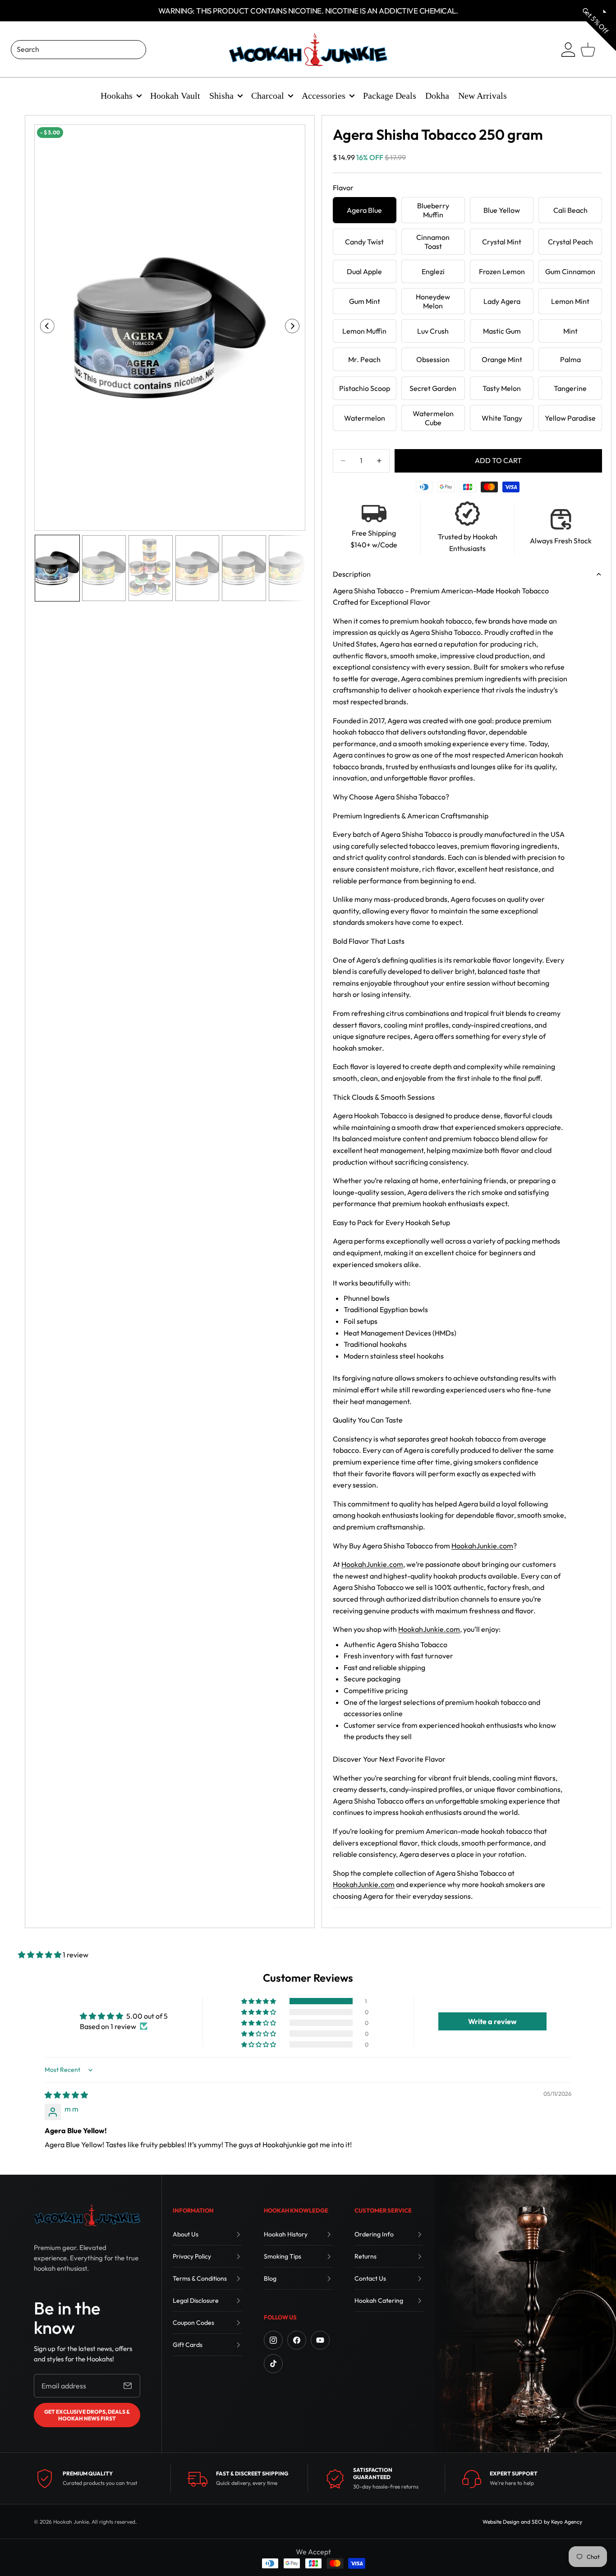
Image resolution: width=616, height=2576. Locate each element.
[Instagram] (273, 2340)
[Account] (568, 50)
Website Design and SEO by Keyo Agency (532, 2522)
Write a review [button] (492, 2021)
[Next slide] (295, 328)
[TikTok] (273, 2364)
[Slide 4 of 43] (198, 568)
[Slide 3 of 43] (151, 568)
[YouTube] (320, 2340)
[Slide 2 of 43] (104, 568)
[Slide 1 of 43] (57, 568)
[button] (40, 1955)
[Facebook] (297, 2340)
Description (352, 574)
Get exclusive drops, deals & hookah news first (87, 2415)
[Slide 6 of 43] (291, 568)
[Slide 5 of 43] (244, 568)
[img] (66, 2095)
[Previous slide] (44, 328)
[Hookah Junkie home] (87, 2215)
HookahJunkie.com (482, 1546)
